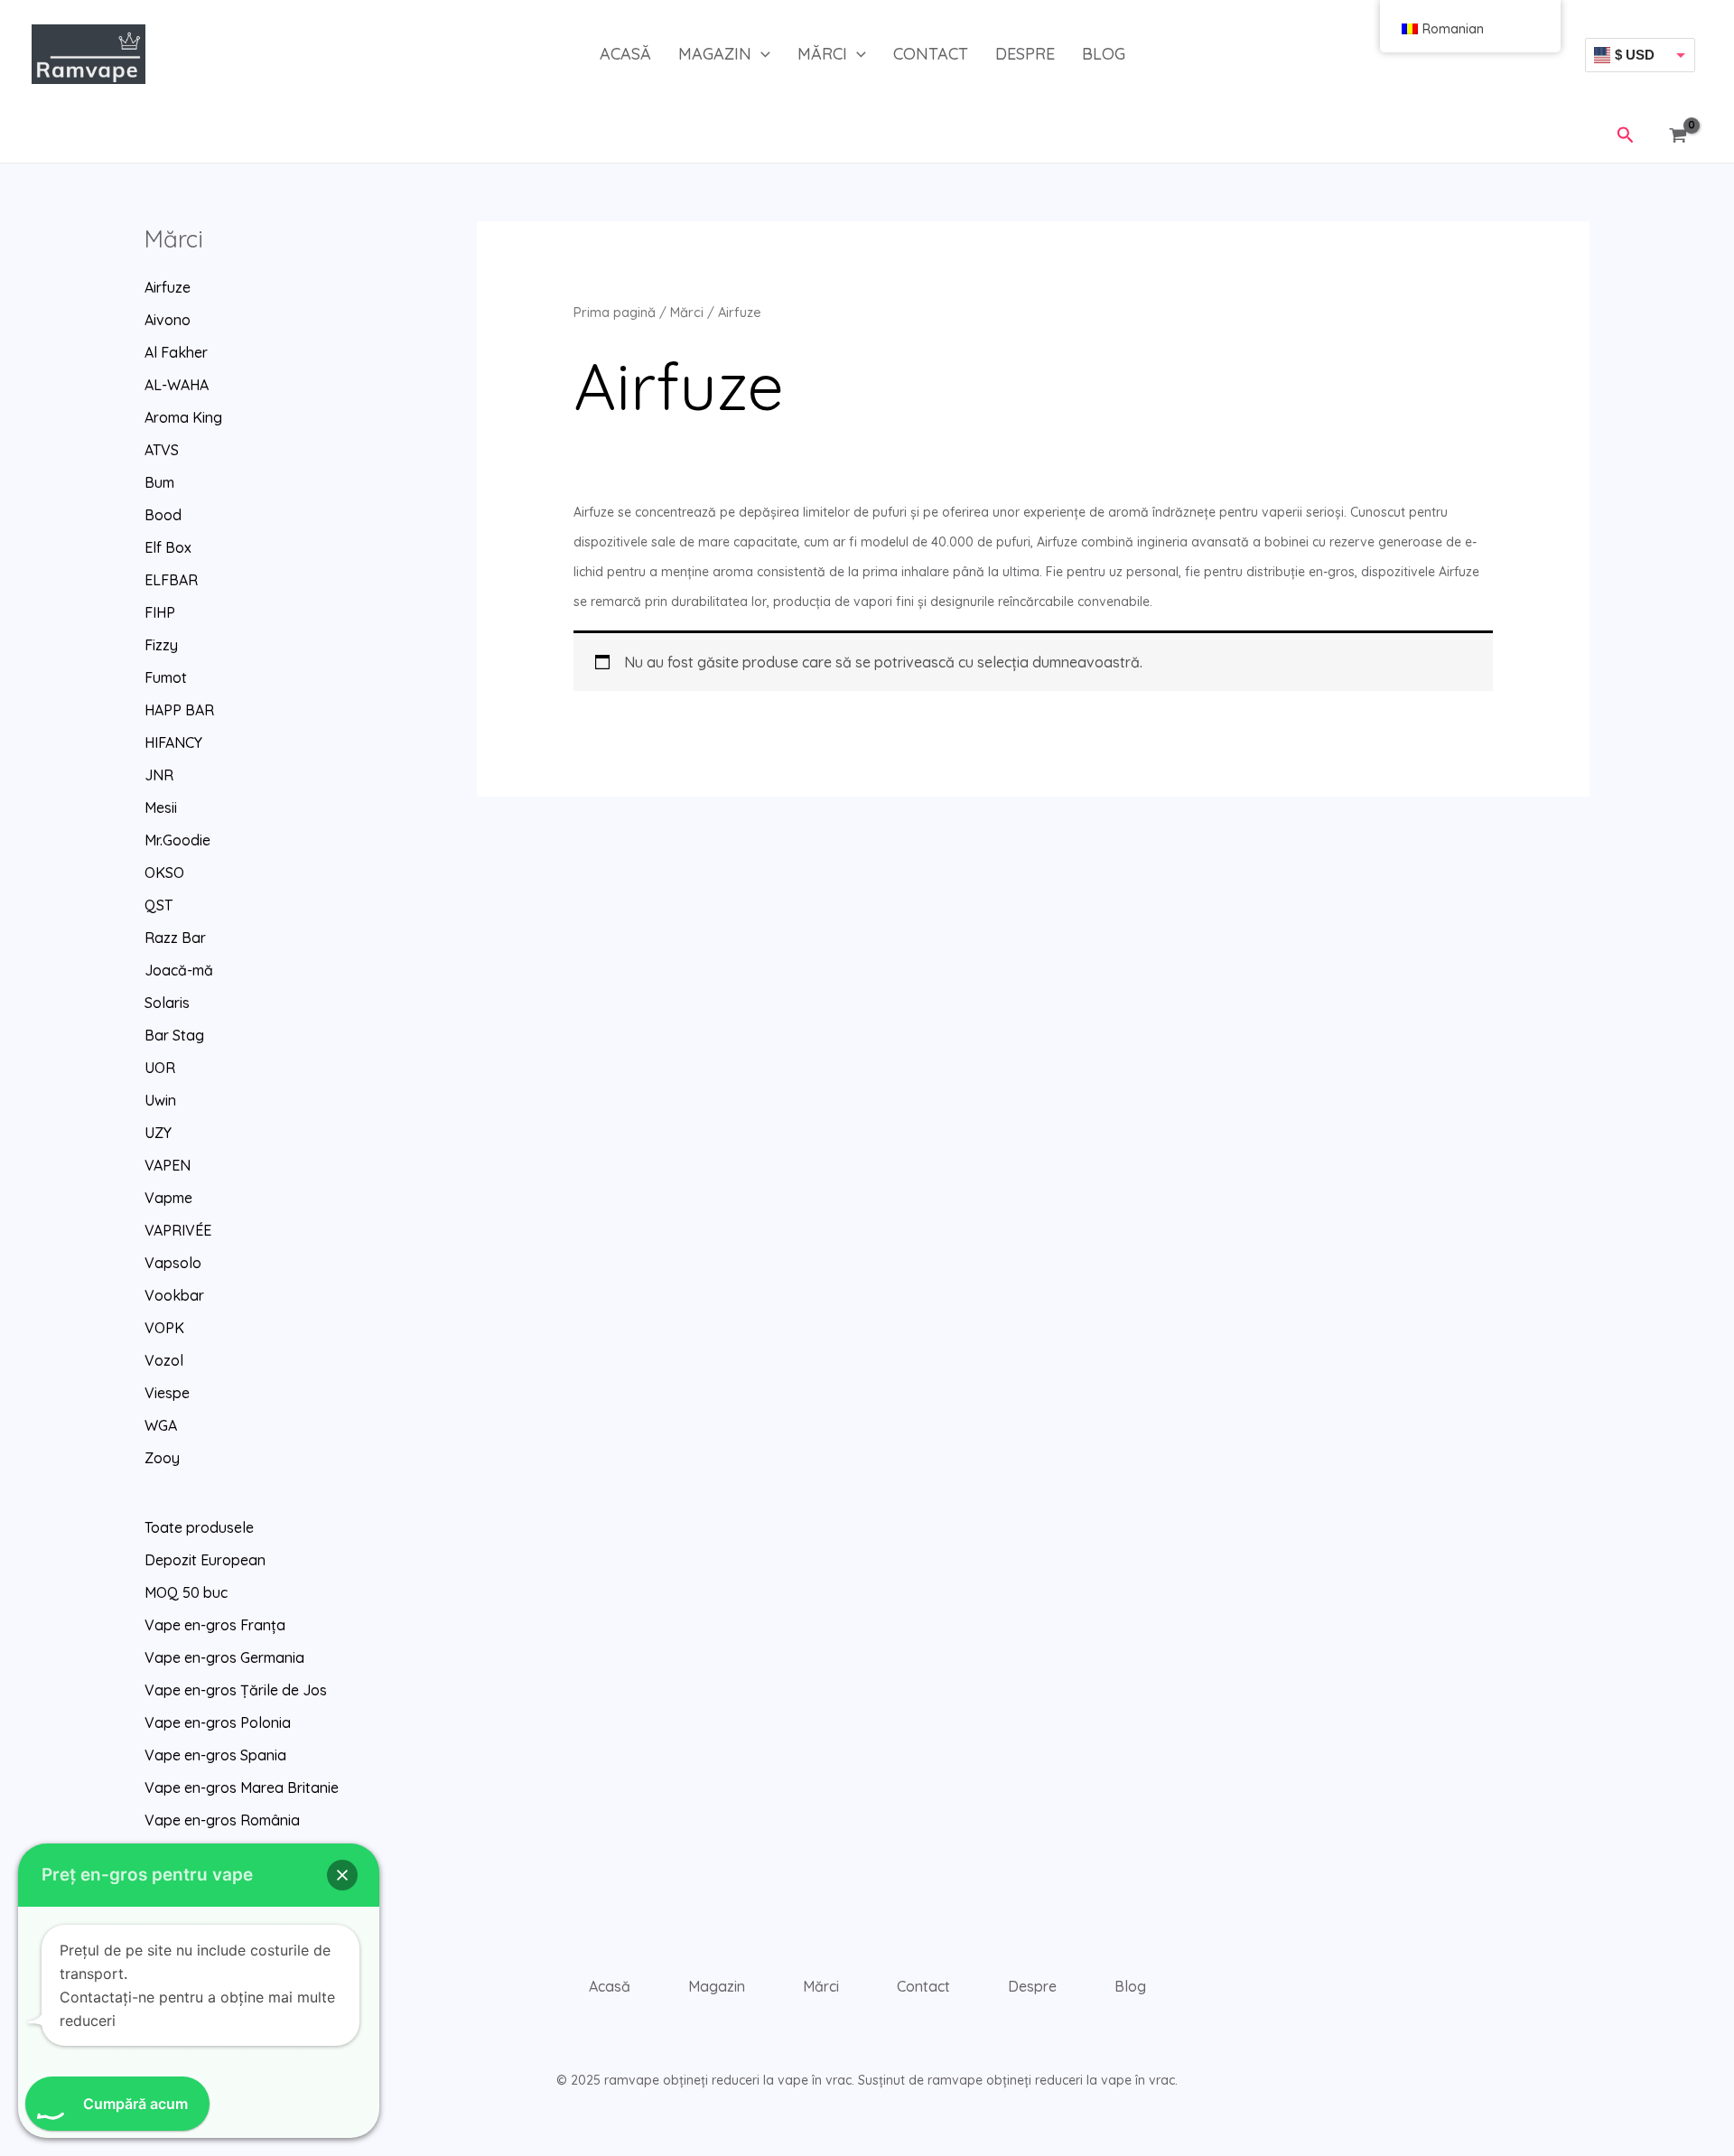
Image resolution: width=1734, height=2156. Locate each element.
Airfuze (168, 287)
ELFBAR (171, 580)
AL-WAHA (177, 385)
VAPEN (168, 1165)
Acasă (625, 54)
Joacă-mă (179, 970)
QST (158, 905)
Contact (931, 54)
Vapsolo (173, 1263)
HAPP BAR (179, 710)
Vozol (164, 1360)
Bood (163, 515)
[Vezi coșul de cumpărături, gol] (1682, 136)
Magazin (715, 54)
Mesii (161, 807)
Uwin (160, 1100)
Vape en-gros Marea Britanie (242, 1787)
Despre (1025, 54)
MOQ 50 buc (186, 1592)
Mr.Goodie (177, 840)
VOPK (164, 1328)
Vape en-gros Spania (215, 1755)
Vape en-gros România (222, 1820)
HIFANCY (173, 742)
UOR (160, 1068)
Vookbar (174, 1295)
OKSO (164, 873)
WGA (161, 1425)
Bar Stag (174, 1035)
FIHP (160, 612)
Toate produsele (199, 1527)
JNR (159, 775)
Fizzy (161, 645)
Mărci (822, 54)
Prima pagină (615, 312)
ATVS (162, 450)
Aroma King (183, 417)
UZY (158, 1133)
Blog (1104, 54)
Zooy (162, 1458)
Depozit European (205, 1560)
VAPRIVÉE (178, 1230)
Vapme (168, 1198)
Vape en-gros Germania (224, 1657)
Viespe (167, 1393)
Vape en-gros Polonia (218, 1722)
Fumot (166, 677)
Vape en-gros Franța (215, 1625)
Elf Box (168, 547)
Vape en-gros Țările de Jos (236, 1690)
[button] (761, 54)
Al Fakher (176, 352)
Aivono (168, 320)
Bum (159, 482)
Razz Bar (175, 938)
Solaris (167, 1003)
